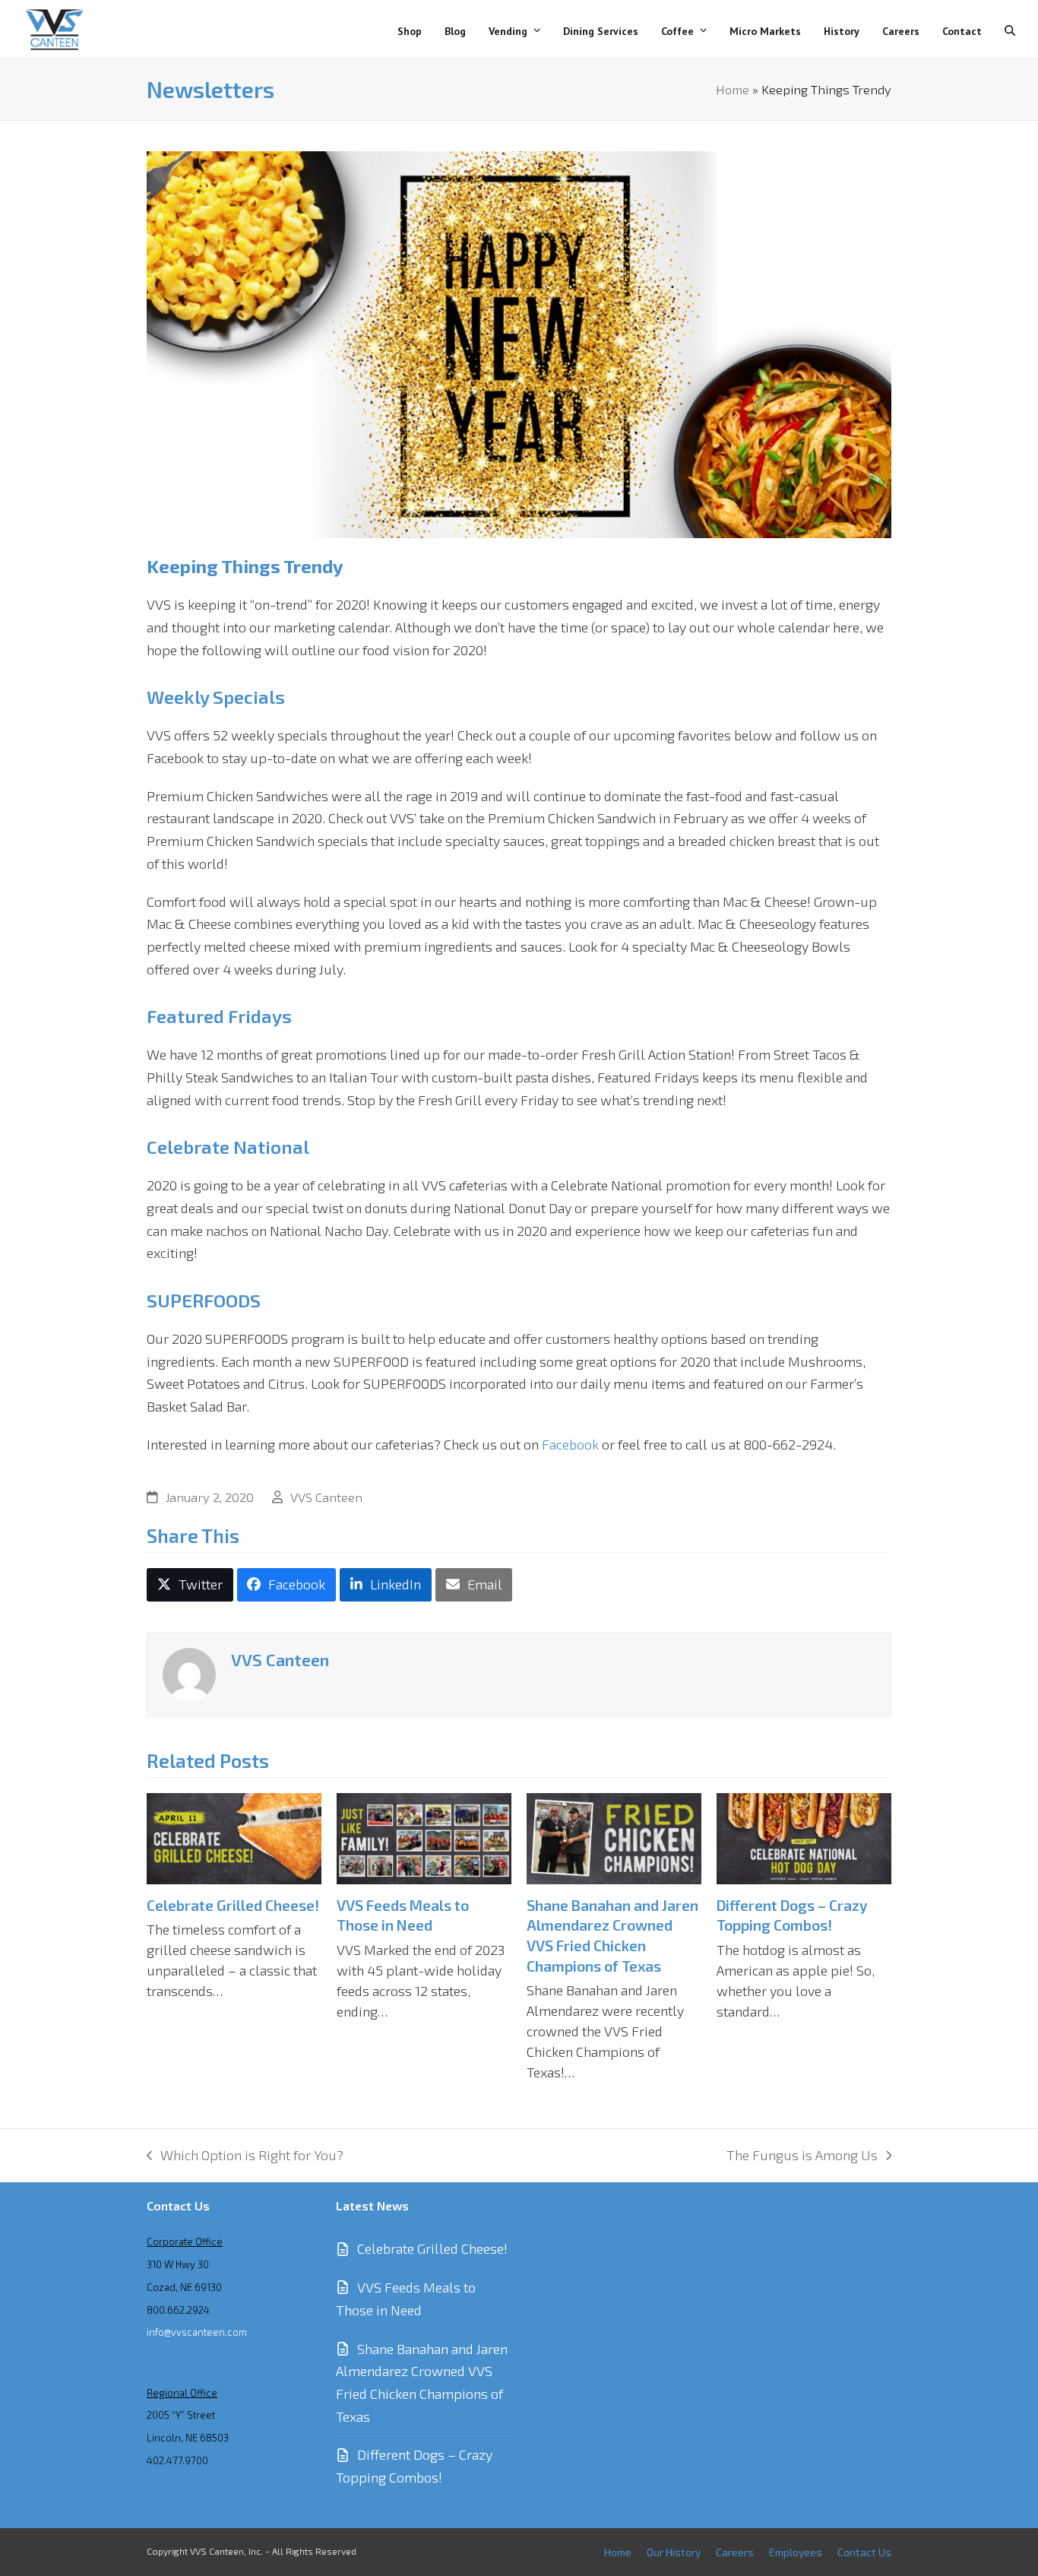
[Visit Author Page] (189, 1672)
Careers (735, 2552)
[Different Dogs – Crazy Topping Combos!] (804, 1836)
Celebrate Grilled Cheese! (233, 1905)
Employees (796, 2552)
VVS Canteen (326, 1497)
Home (733, 89)
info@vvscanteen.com (197, 2332)
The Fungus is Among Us (802, 2157)
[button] (1010, 30)
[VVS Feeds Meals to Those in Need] (424, 1836)
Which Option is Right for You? (245, 2157)
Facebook (572, 1444)
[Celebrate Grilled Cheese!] (234, 1836)
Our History (674, 2552)
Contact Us (864, 2552)
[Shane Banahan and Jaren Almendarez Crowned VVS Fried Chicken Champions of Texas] (614, 1836)
